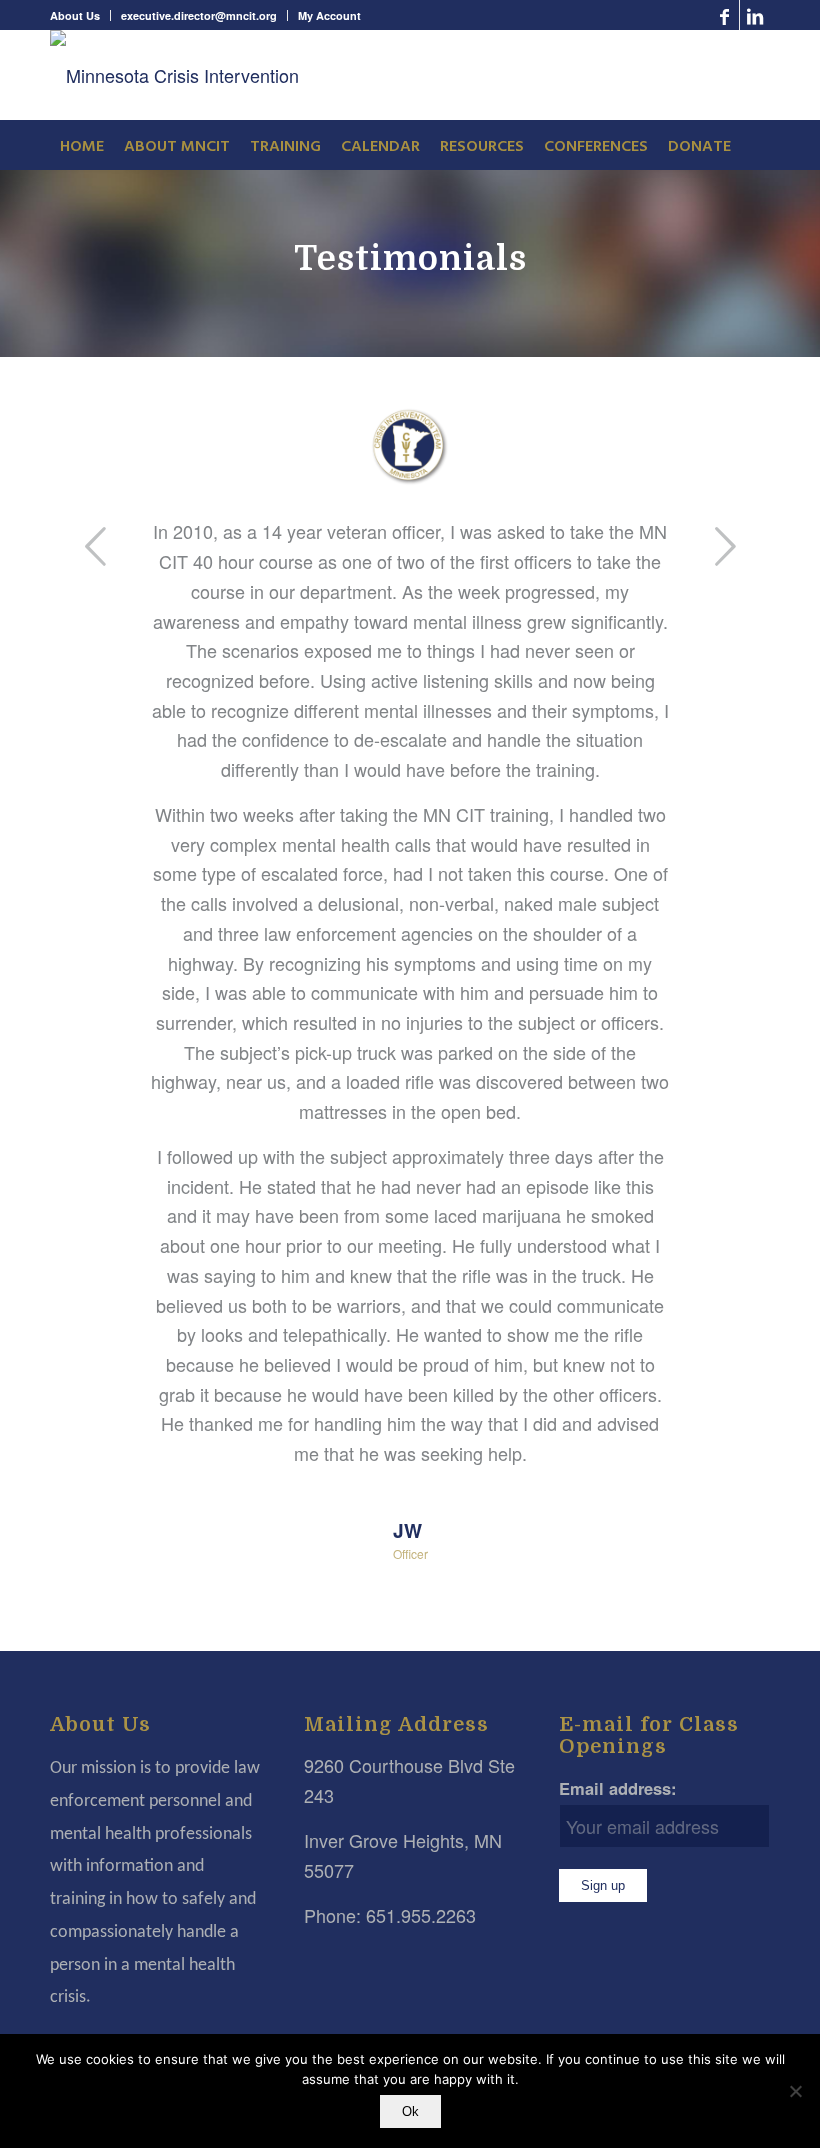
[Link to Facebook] (724, 15)
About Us (75, 15)
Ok (410, 2111)
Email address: (618, 1788)
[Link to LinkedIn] (755, 15)
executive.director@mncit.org (199, 15)
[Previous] (95, 546)
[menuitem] (80, 15)
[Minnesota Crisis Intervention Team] (185, 75)
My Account (329, 15)
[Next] (725, 546)
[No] (795, 2091)
